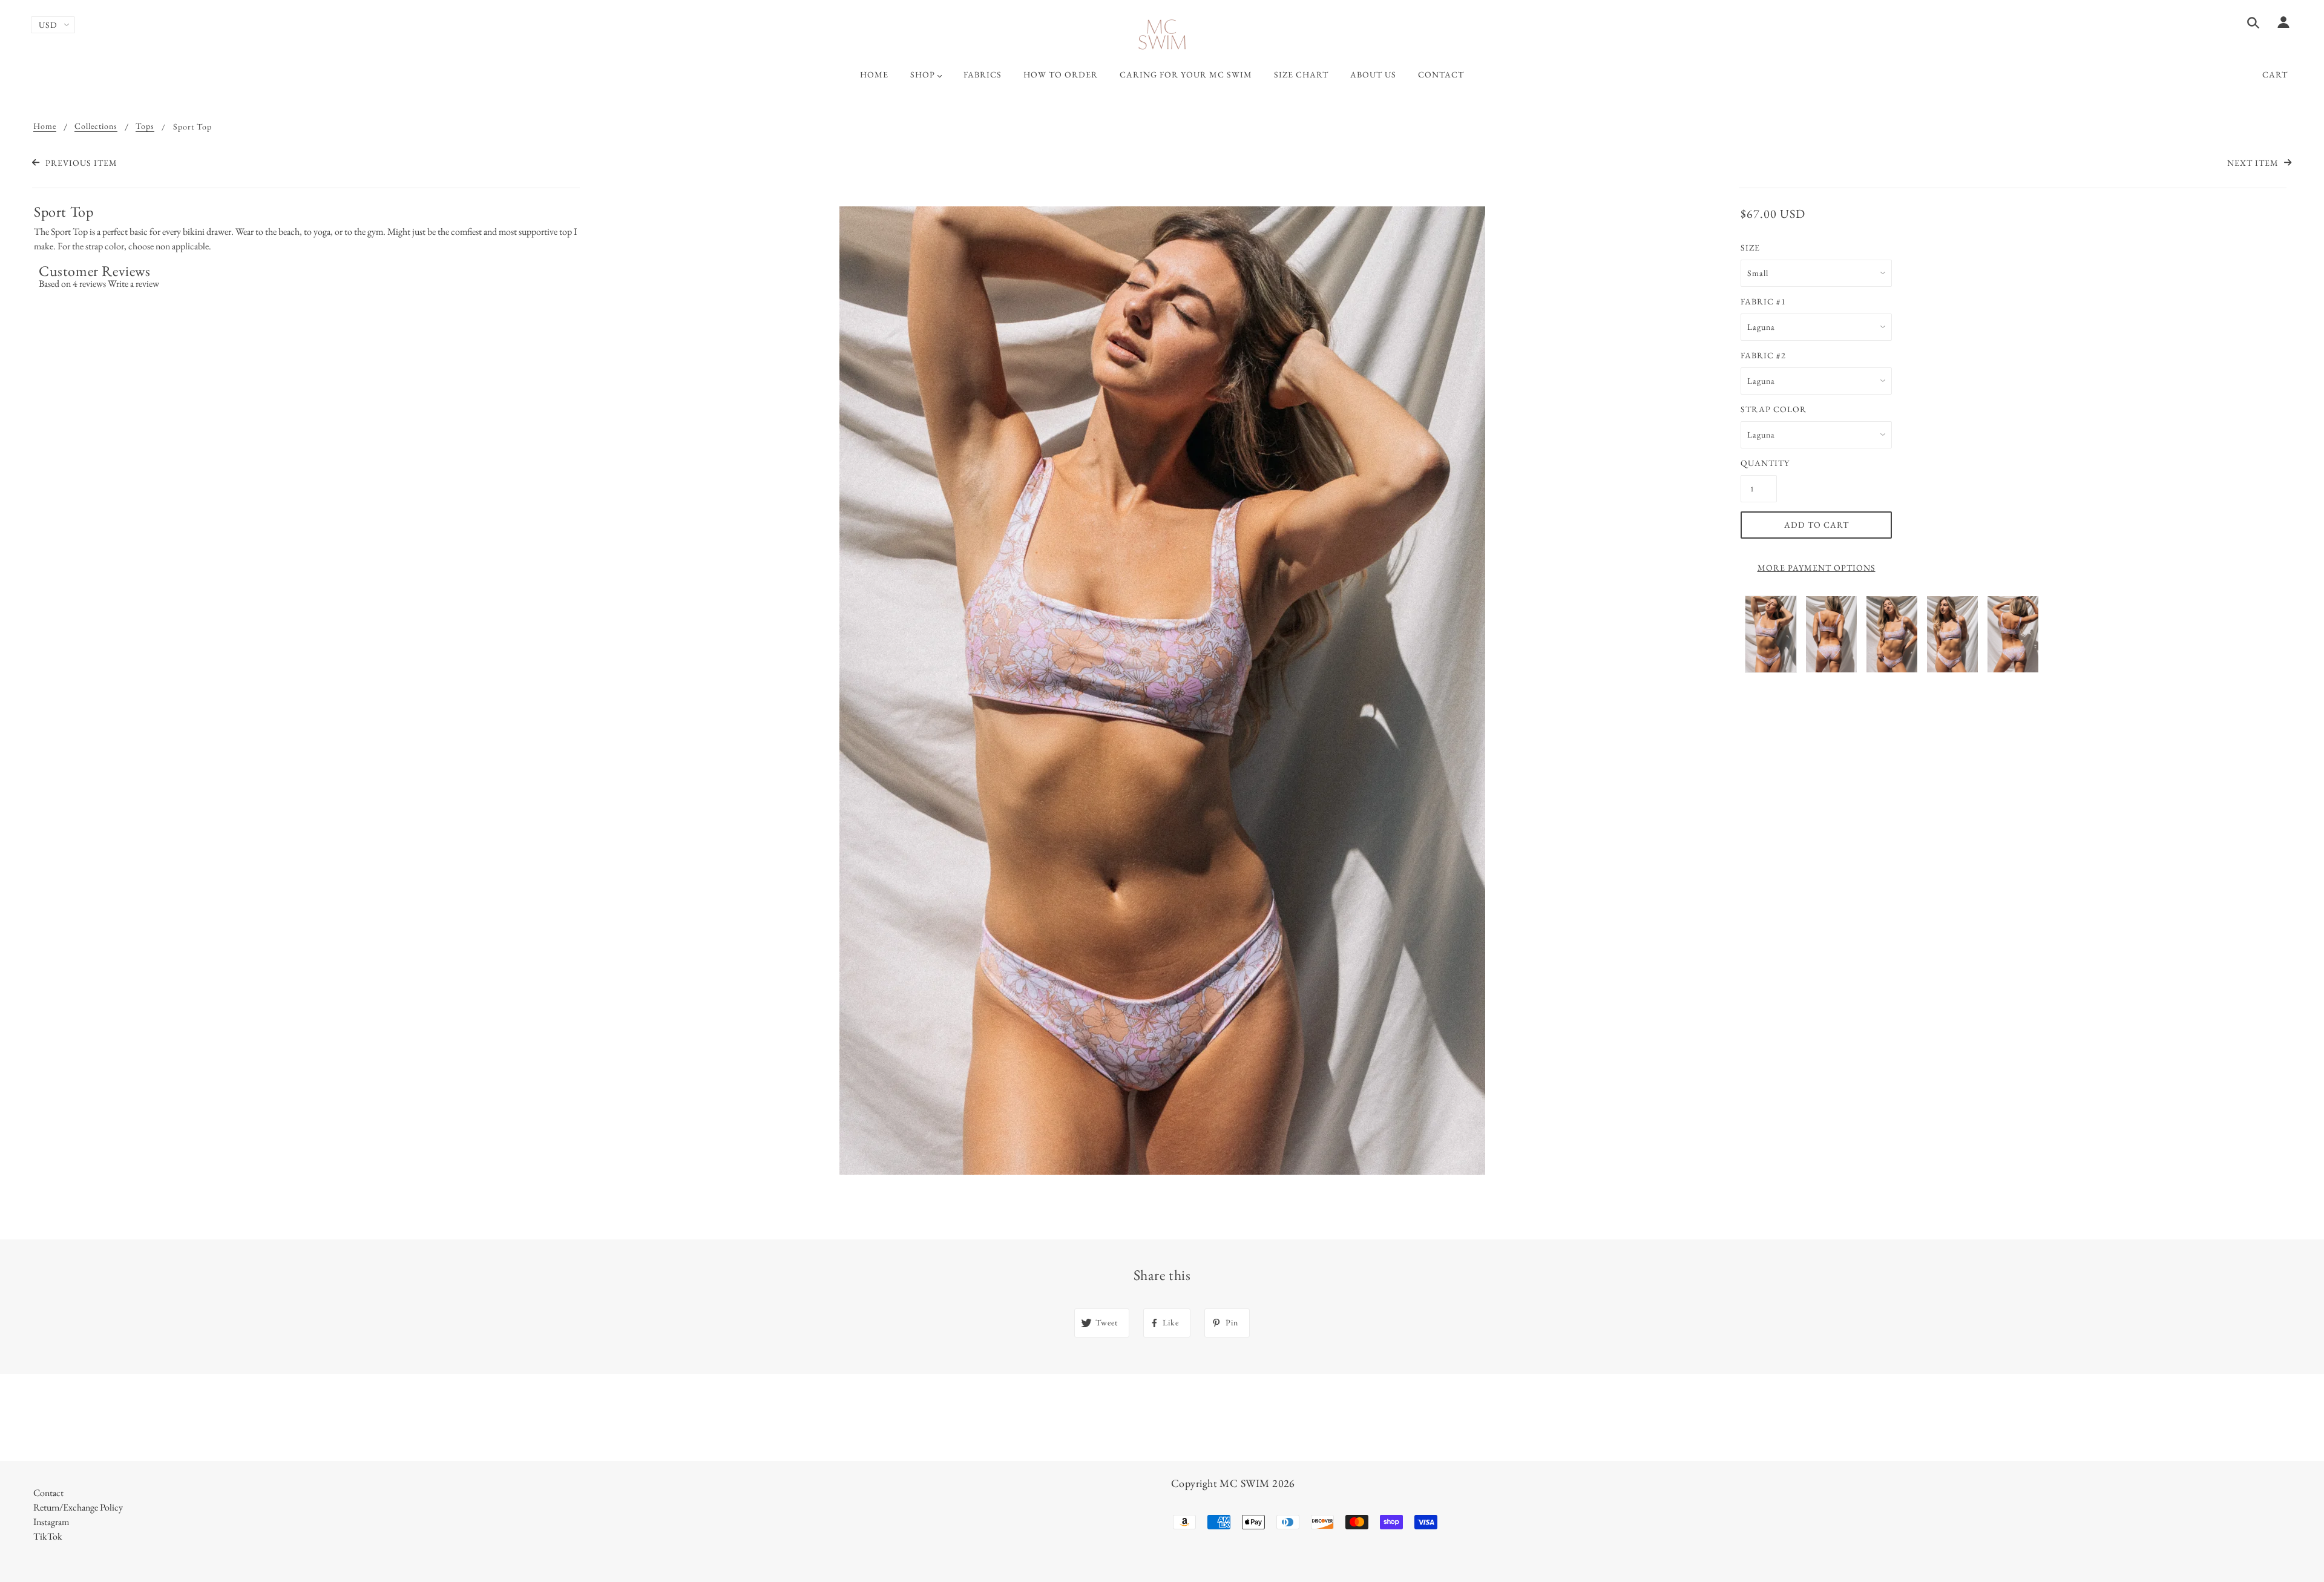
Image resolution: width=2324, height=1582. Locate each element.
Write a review (133, 284)
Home (45, 126)
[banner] (1162, 35)
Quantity (1759, 463)
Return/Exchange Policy (78, 1507)
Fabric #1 (1763, 301)
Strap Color (1774, 409)
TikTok (48, 1536)
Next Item (2254, 163)
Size (1750, 248)
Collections (96, 126)
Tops (145, 126)
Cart (2275, 74)
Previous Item (80, 163)
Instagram (51, 1522)
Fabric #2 (1763, 355)
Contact (48, 1493)
